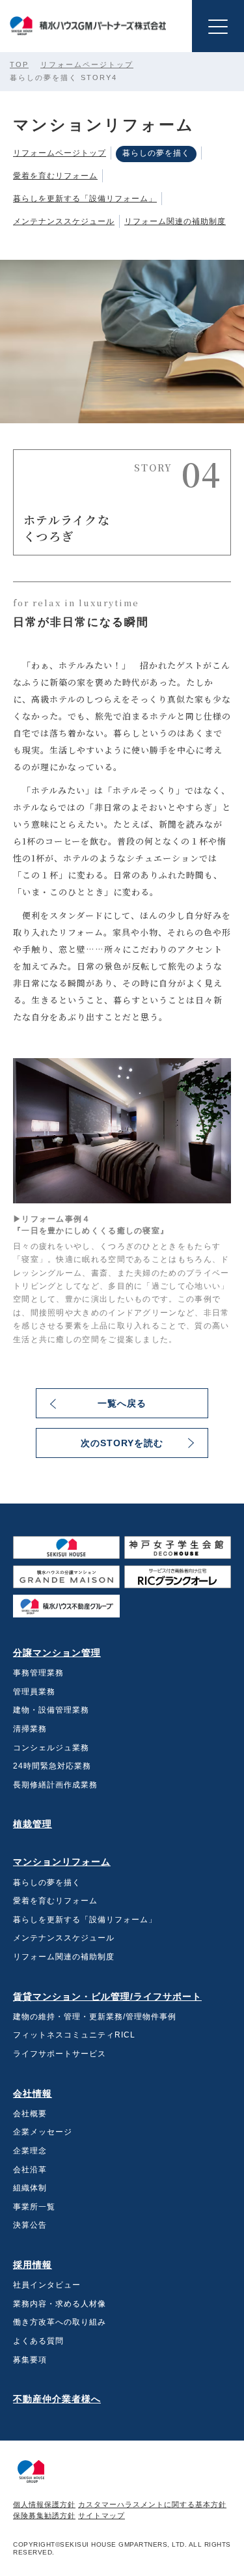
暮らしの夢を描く (156, 153)
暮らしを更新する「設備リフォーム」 (85, 199)
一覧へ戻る (122, 1403)
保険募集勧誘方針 (44, 2515)
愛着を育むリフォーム (55, 176)
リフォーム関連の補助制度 (175, 222)
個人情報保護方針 (44, 2504)
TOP (19, 64)
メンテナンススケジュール (64, 222)
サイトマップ (102, 2515)
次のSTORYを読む (122, 1443)
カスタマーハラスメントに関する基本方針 (152, 2504)
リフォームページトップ (87, 64)
